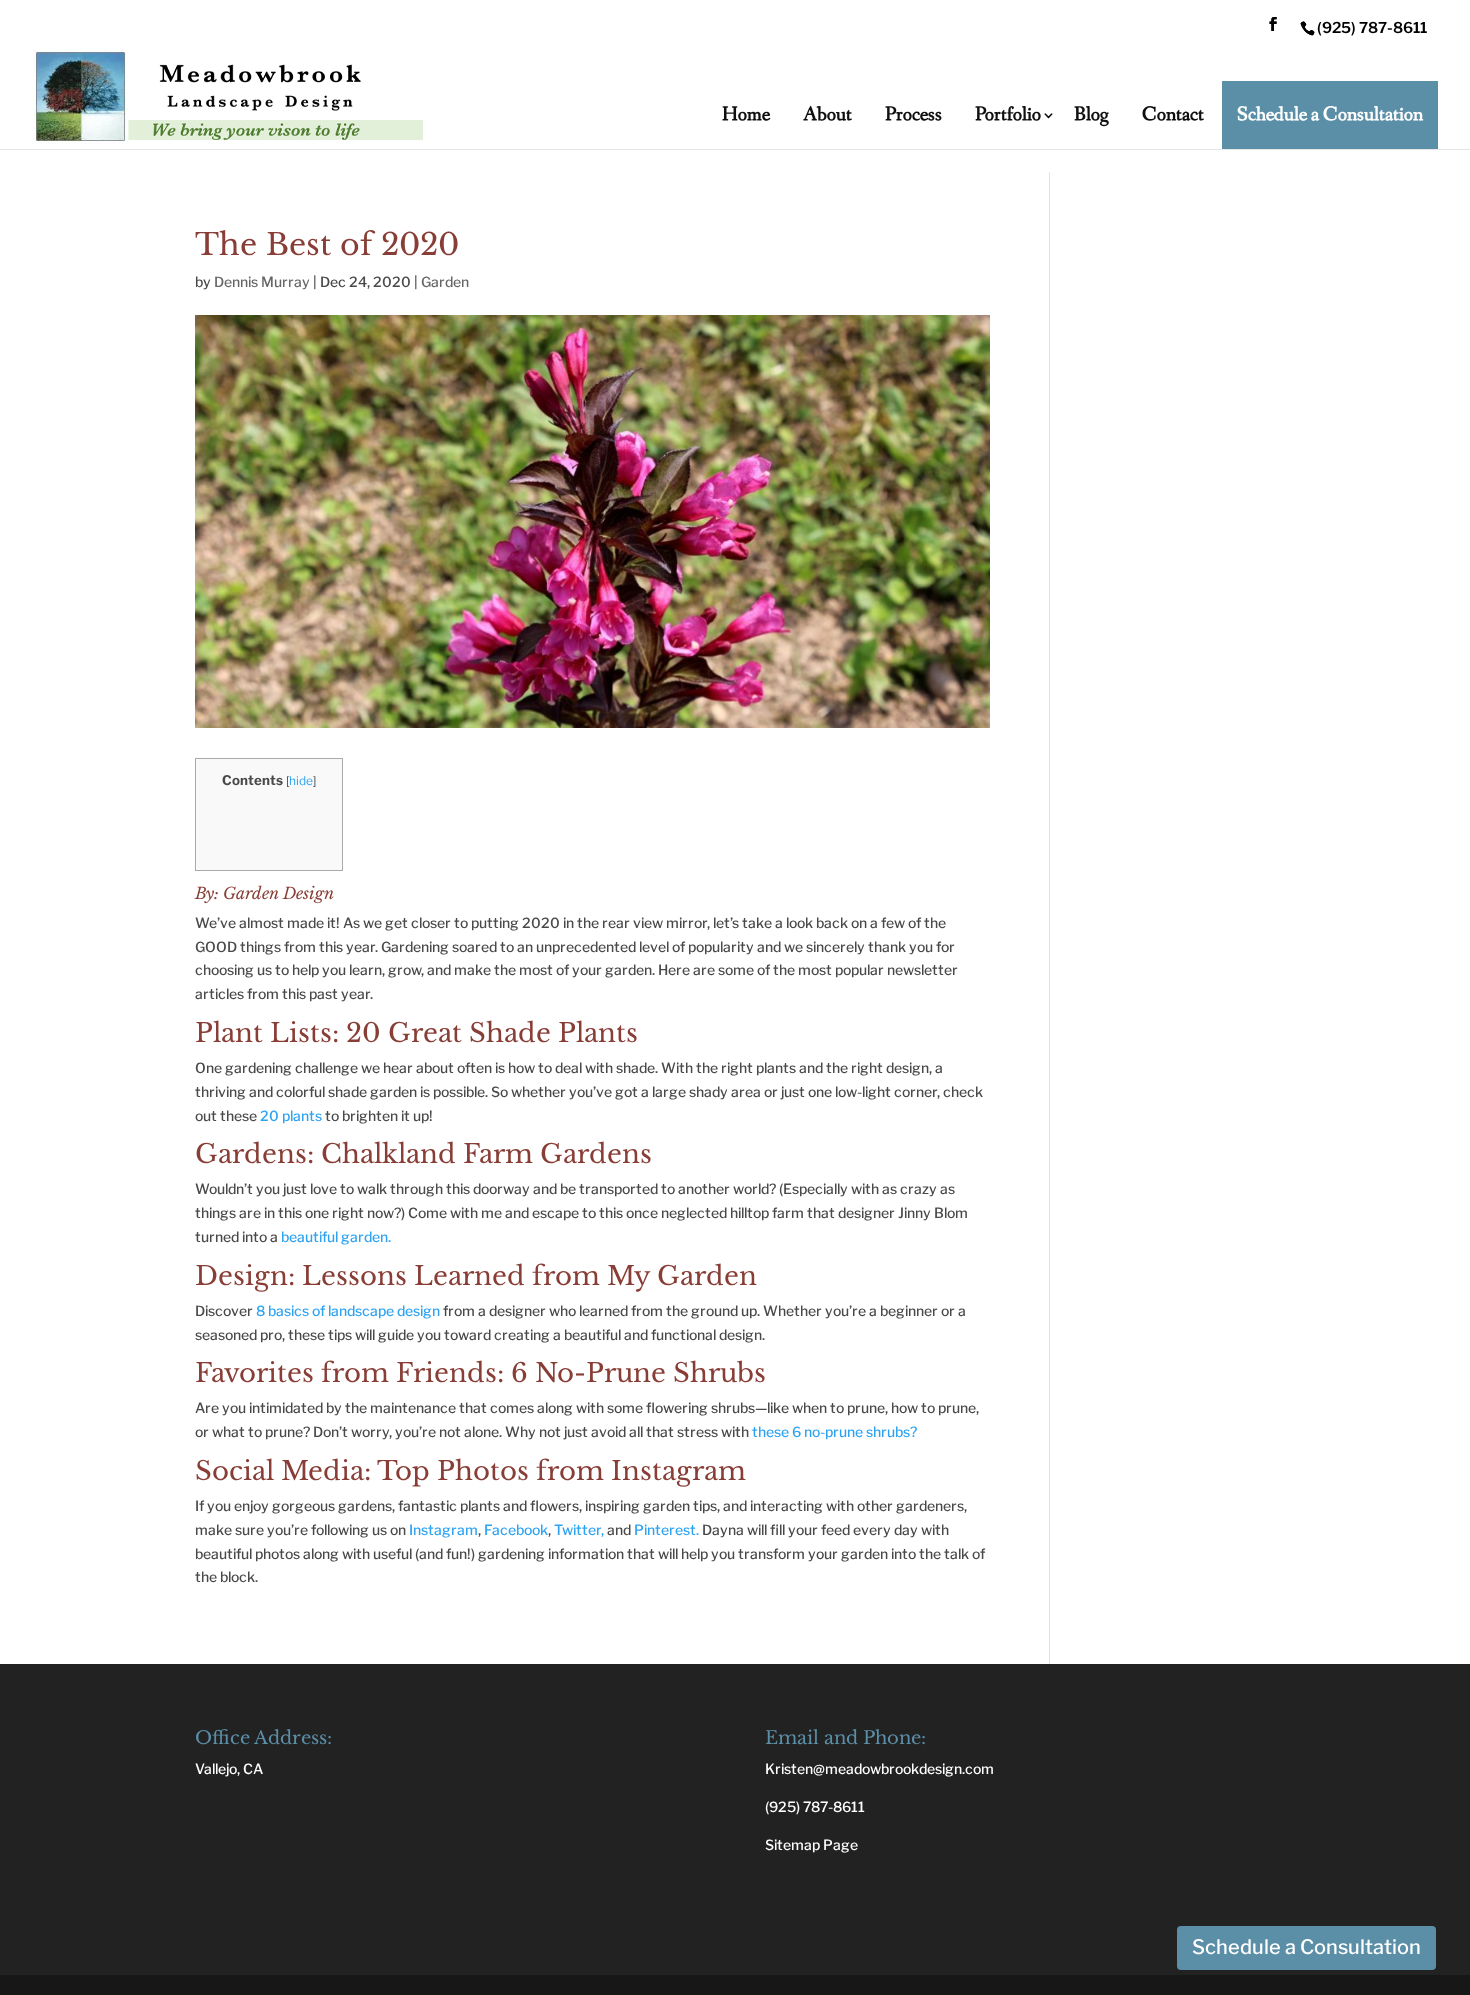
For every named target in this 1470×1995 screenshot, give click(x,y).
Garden (445, 281)
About (827, 115)
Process (913, 115)
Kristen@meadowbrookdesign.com (879, 1768)
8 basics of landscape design (348, 1310)
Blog (1091, 115)
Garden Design (278, 893)
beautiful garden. (336, 1236)
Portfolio (1008, 115)
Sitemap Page (811, 1844)
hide (301, 780)
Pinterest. (666, 1529)
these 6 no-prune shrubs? (834, 1431)
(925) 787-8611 (815, 1806)
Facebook (516, 1529)
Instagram (443, 1529)
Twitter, (579, 1529)
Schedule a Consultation (1330, 115)
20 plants (291, 1115)
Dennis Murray (262, 281)
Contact (1173, 115)
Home (746, 115)
